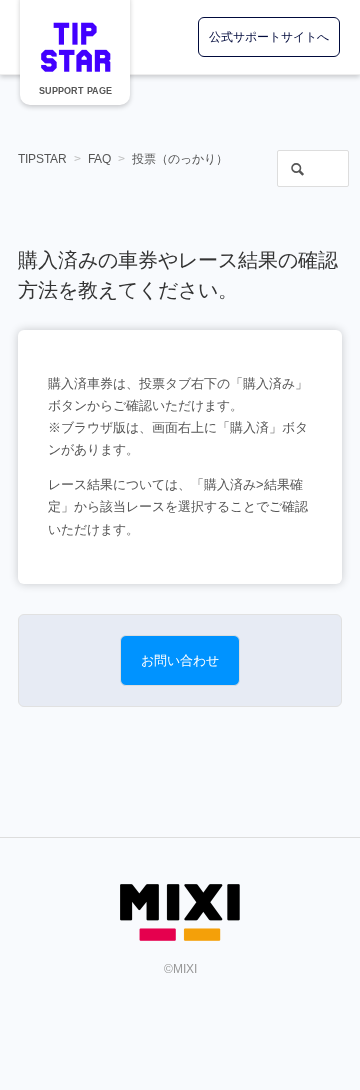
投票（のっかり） (180, 159)
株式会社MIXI (180, 912)
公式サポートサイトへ (269, 37)
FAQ (99, 159)
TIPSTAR (75, 47)
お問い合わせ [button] (180, 660)
